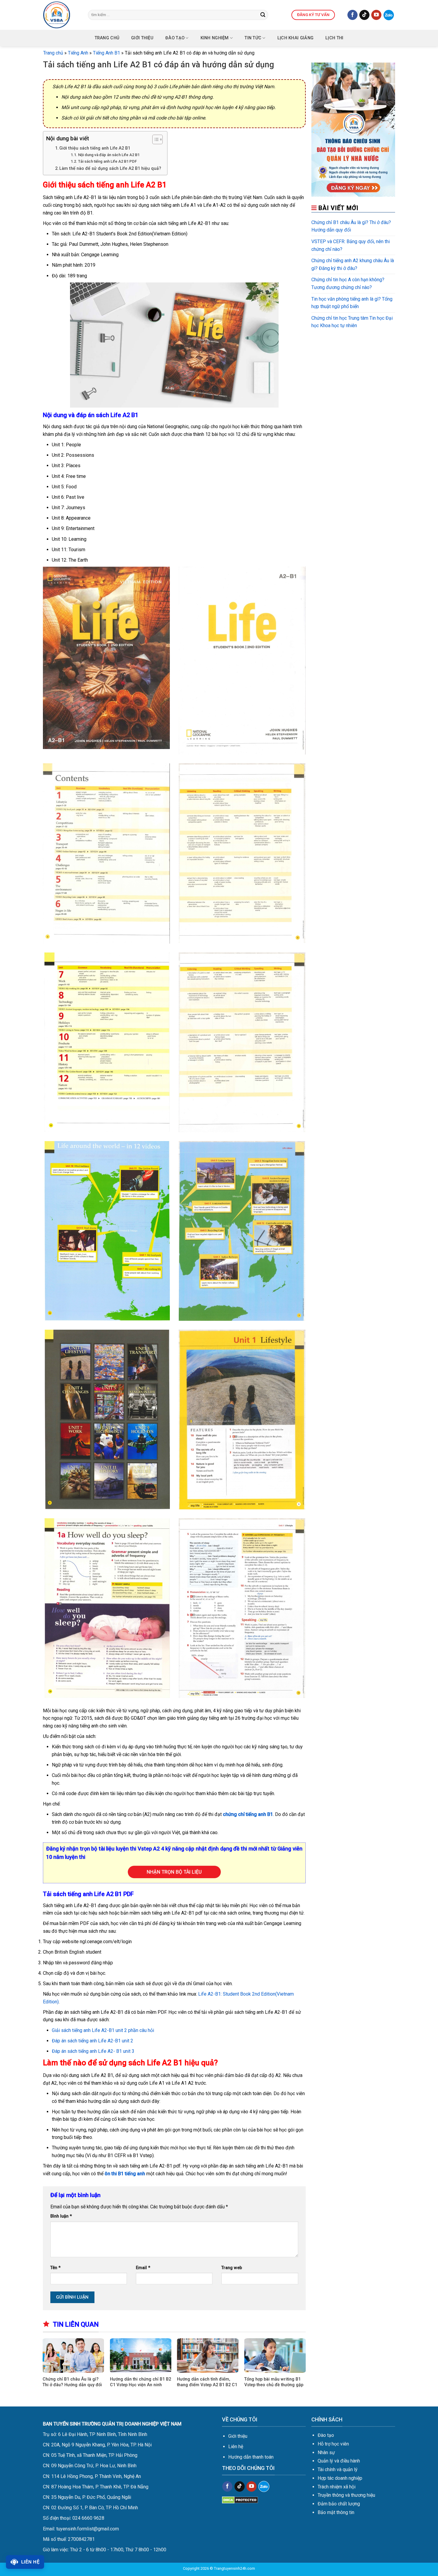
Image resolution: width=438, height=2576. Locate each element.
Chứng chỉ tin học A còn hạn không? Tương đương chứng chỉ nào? (348, 283)
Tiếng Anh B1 (107, 53)
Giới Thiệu (142, 38)
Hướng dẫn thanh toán (251, 2457)
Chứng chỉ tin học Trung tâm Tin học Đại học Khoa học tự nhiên (352, 322)
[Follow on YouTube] (376, 15)
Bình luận (61, 2216)
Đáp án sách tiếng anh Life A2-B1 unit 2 (93, 2041)
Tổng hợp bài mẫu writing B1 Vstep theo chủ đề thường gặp (274, 2382)
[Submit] (263, 15)
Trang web (232, 2268)
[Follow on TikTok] (364, 15)
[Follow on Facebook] (352, 15)
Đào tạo (175, 38)
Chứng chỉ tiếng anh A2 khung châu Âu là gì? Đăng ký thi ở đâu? (353, 264)
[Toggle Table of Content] (154, 139)
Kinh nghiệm (215, 38)
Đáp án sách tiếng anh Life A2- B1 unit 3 (93, 2051)
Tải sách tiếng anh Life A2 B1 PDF (107, 161)
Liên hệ (236, 2447)
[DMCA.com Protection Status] (240, 2500)
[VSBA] (61, 15)
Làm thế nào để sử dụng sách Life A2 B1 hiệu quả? (110, 168)
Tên (55, 2268)
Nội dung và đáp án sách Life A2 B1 (109, 155)
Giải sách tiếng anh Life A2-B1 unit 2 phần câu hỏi (103, 2030)
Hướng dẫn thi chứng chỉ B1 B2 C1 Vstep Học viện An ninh (140, 2382)
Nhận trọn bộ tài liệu (174, 1872)
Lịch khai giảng (295, 38)
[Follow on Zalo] (389, 15)
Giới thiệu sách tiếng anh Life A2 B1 (95, 148)
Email (143, 2268)
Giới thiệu (238, 2436)
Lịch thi (334, 38)
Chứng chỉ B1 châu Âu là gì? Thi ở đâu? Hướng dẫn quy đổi (72, 2382)
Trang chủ (107, 38)
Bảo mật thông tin (336, 2512)
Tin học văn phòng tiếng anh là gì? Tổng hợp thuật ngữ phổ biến (352, 303)
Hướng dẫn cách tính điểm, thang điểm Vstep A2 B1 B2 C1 (207, 2382)
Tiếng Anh (78, 53)
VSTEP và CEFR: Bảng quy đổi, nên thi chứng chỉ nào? (351, 245)
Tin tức (253, 38)
